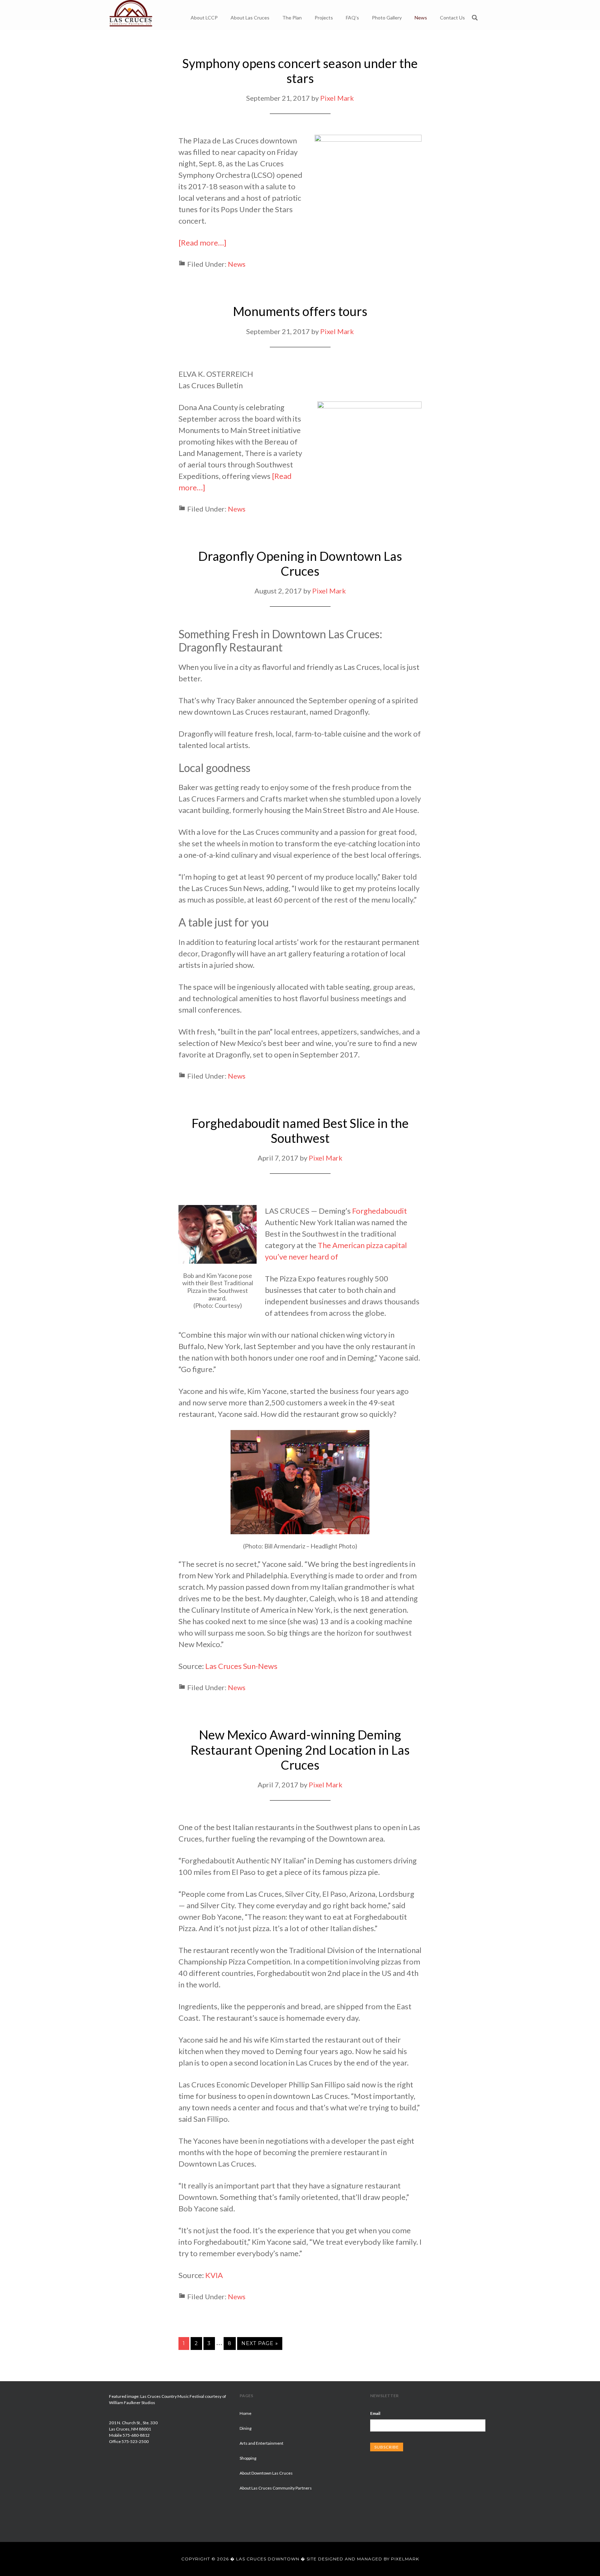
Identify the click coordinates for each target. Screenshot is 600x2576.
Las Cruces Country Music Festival (172, 2396)
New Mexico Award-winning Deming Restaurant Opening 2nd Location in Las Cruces (300, 1750)
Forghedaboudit (380, 1211)
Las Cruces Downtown (131, 14)
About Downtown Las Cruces (266, 2473)
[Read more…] (202, 243)
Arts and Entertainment (261, 2443)
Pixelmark (405, 2559)
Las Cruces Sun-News (241, 1666)
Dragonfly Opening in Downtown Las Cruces (300, 563)
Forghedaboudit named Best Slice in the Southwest (300, 1131)
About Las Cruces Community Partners (276, 2488)
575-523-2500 (135, 2441)
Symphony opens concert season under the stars (300, 71)
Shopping (248, 2458)
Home (245, 2413)
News (237, 264)
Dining (245, 2428)
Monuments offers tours (300, 311)
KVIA (214, 2275)
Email (375, 2413)
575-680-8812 (136, 2435)
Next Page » (260, 2343)
